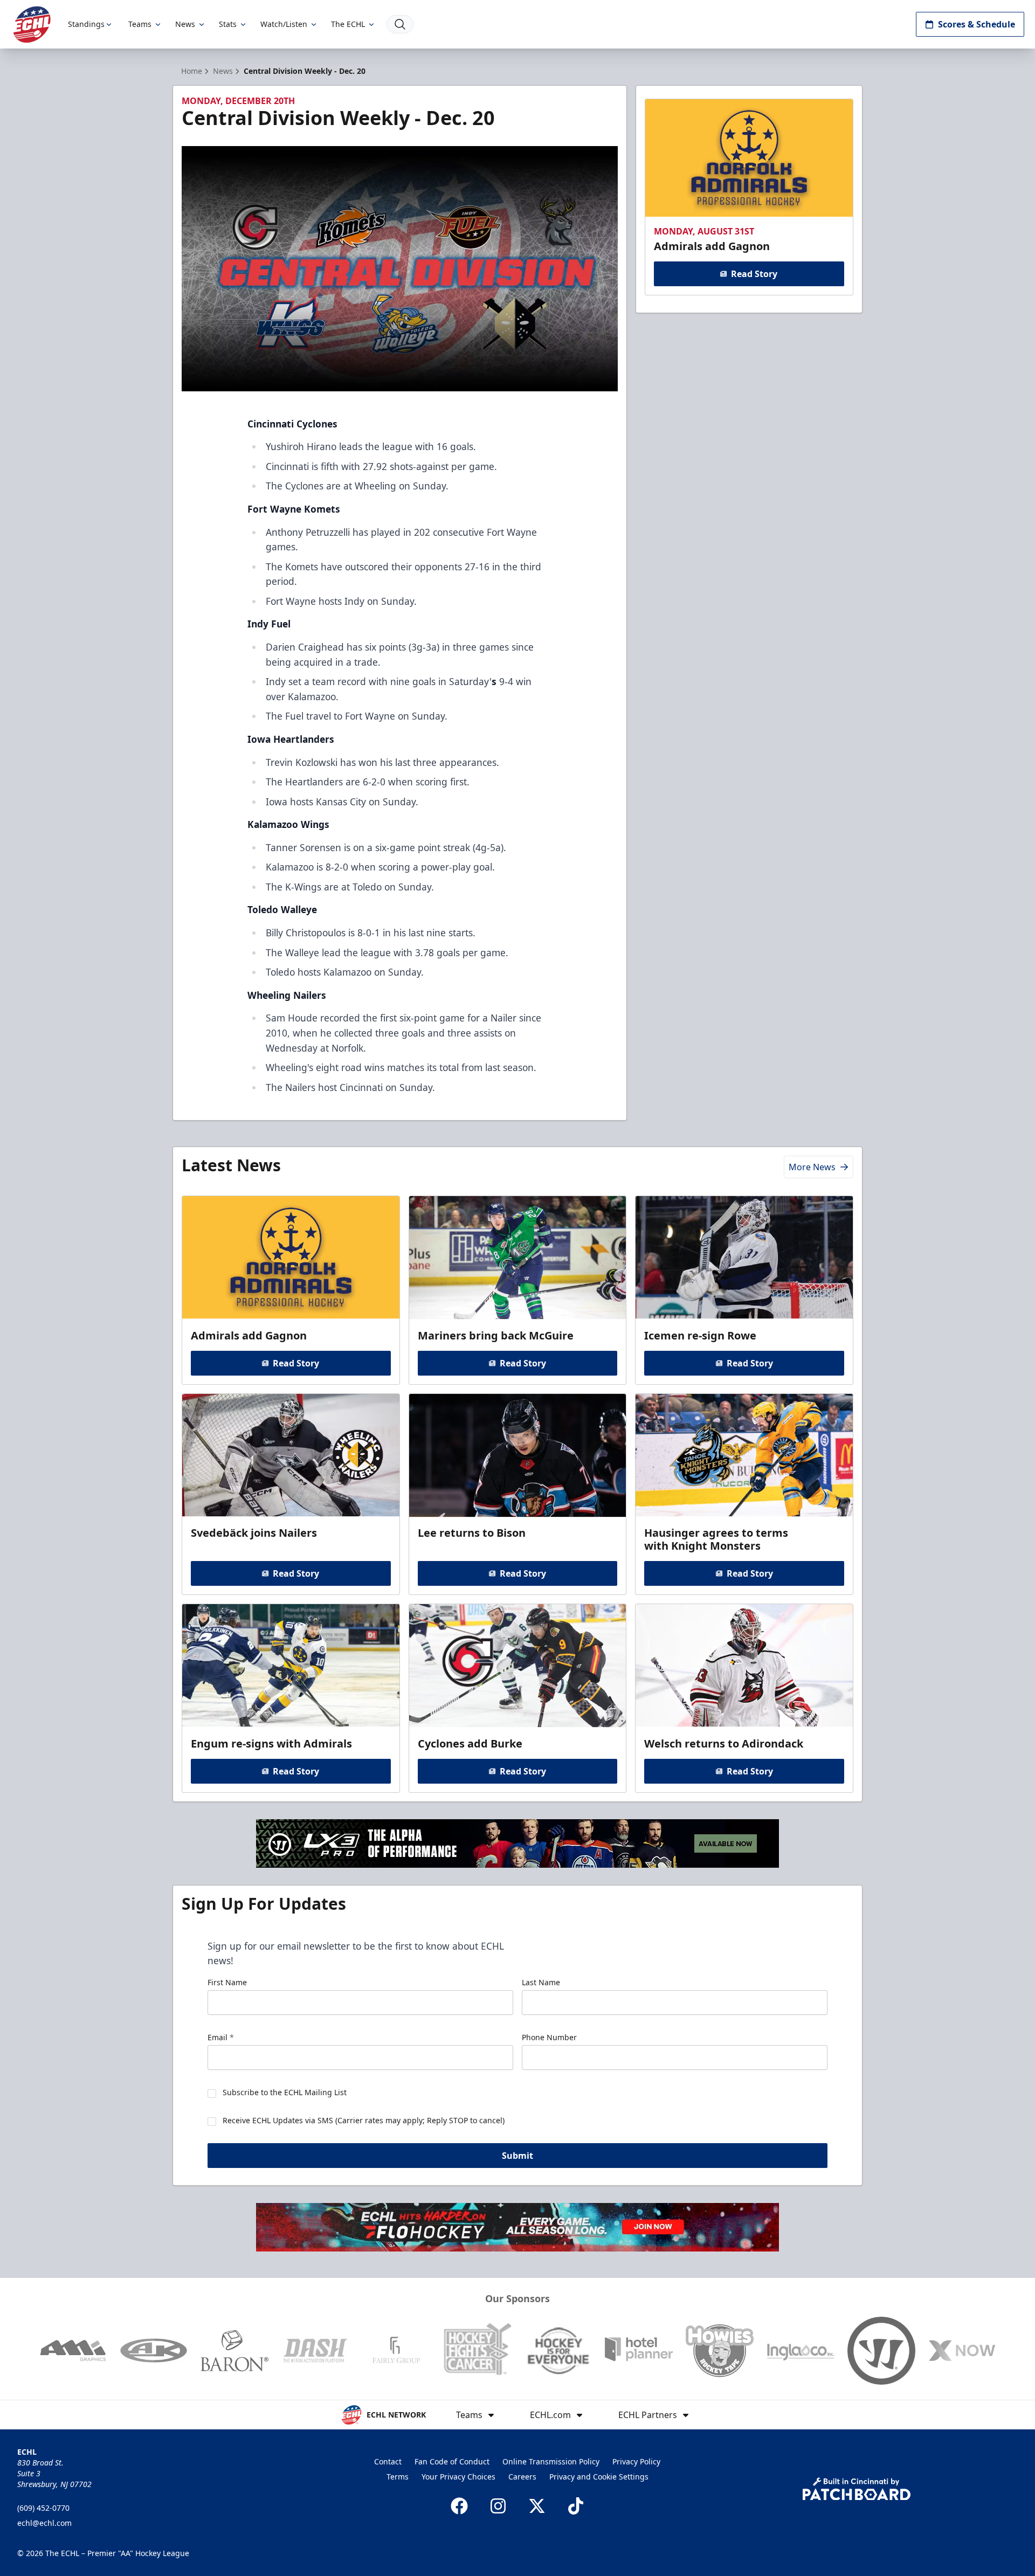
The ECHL (348, 24)
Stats (228, 24)
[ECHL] (32, 25)
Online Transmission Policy (551, 2461)
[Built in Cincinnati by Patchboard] (857, 2489)
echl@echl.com (44, 2523)
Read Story (754, 274)
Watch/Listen (284, 24)
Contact (388, 2461)
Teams (140, 24)
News (185, 24)
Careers (522, 2477)
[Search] (400, 24)
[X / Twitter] (537, 2506)
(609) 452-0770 (43, 2508)
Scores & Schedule (977, 24)
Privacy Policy (636, 2461)
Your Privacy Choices (458, 2477)
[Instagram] (498, 2506)
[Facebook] (459, 2506)
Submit (517, 2156)
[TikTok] (576, 2506)
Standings (86, 24)
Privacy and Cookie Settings (599, 2477)
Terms (398, 2477)
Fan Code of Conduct (452, 2461)
